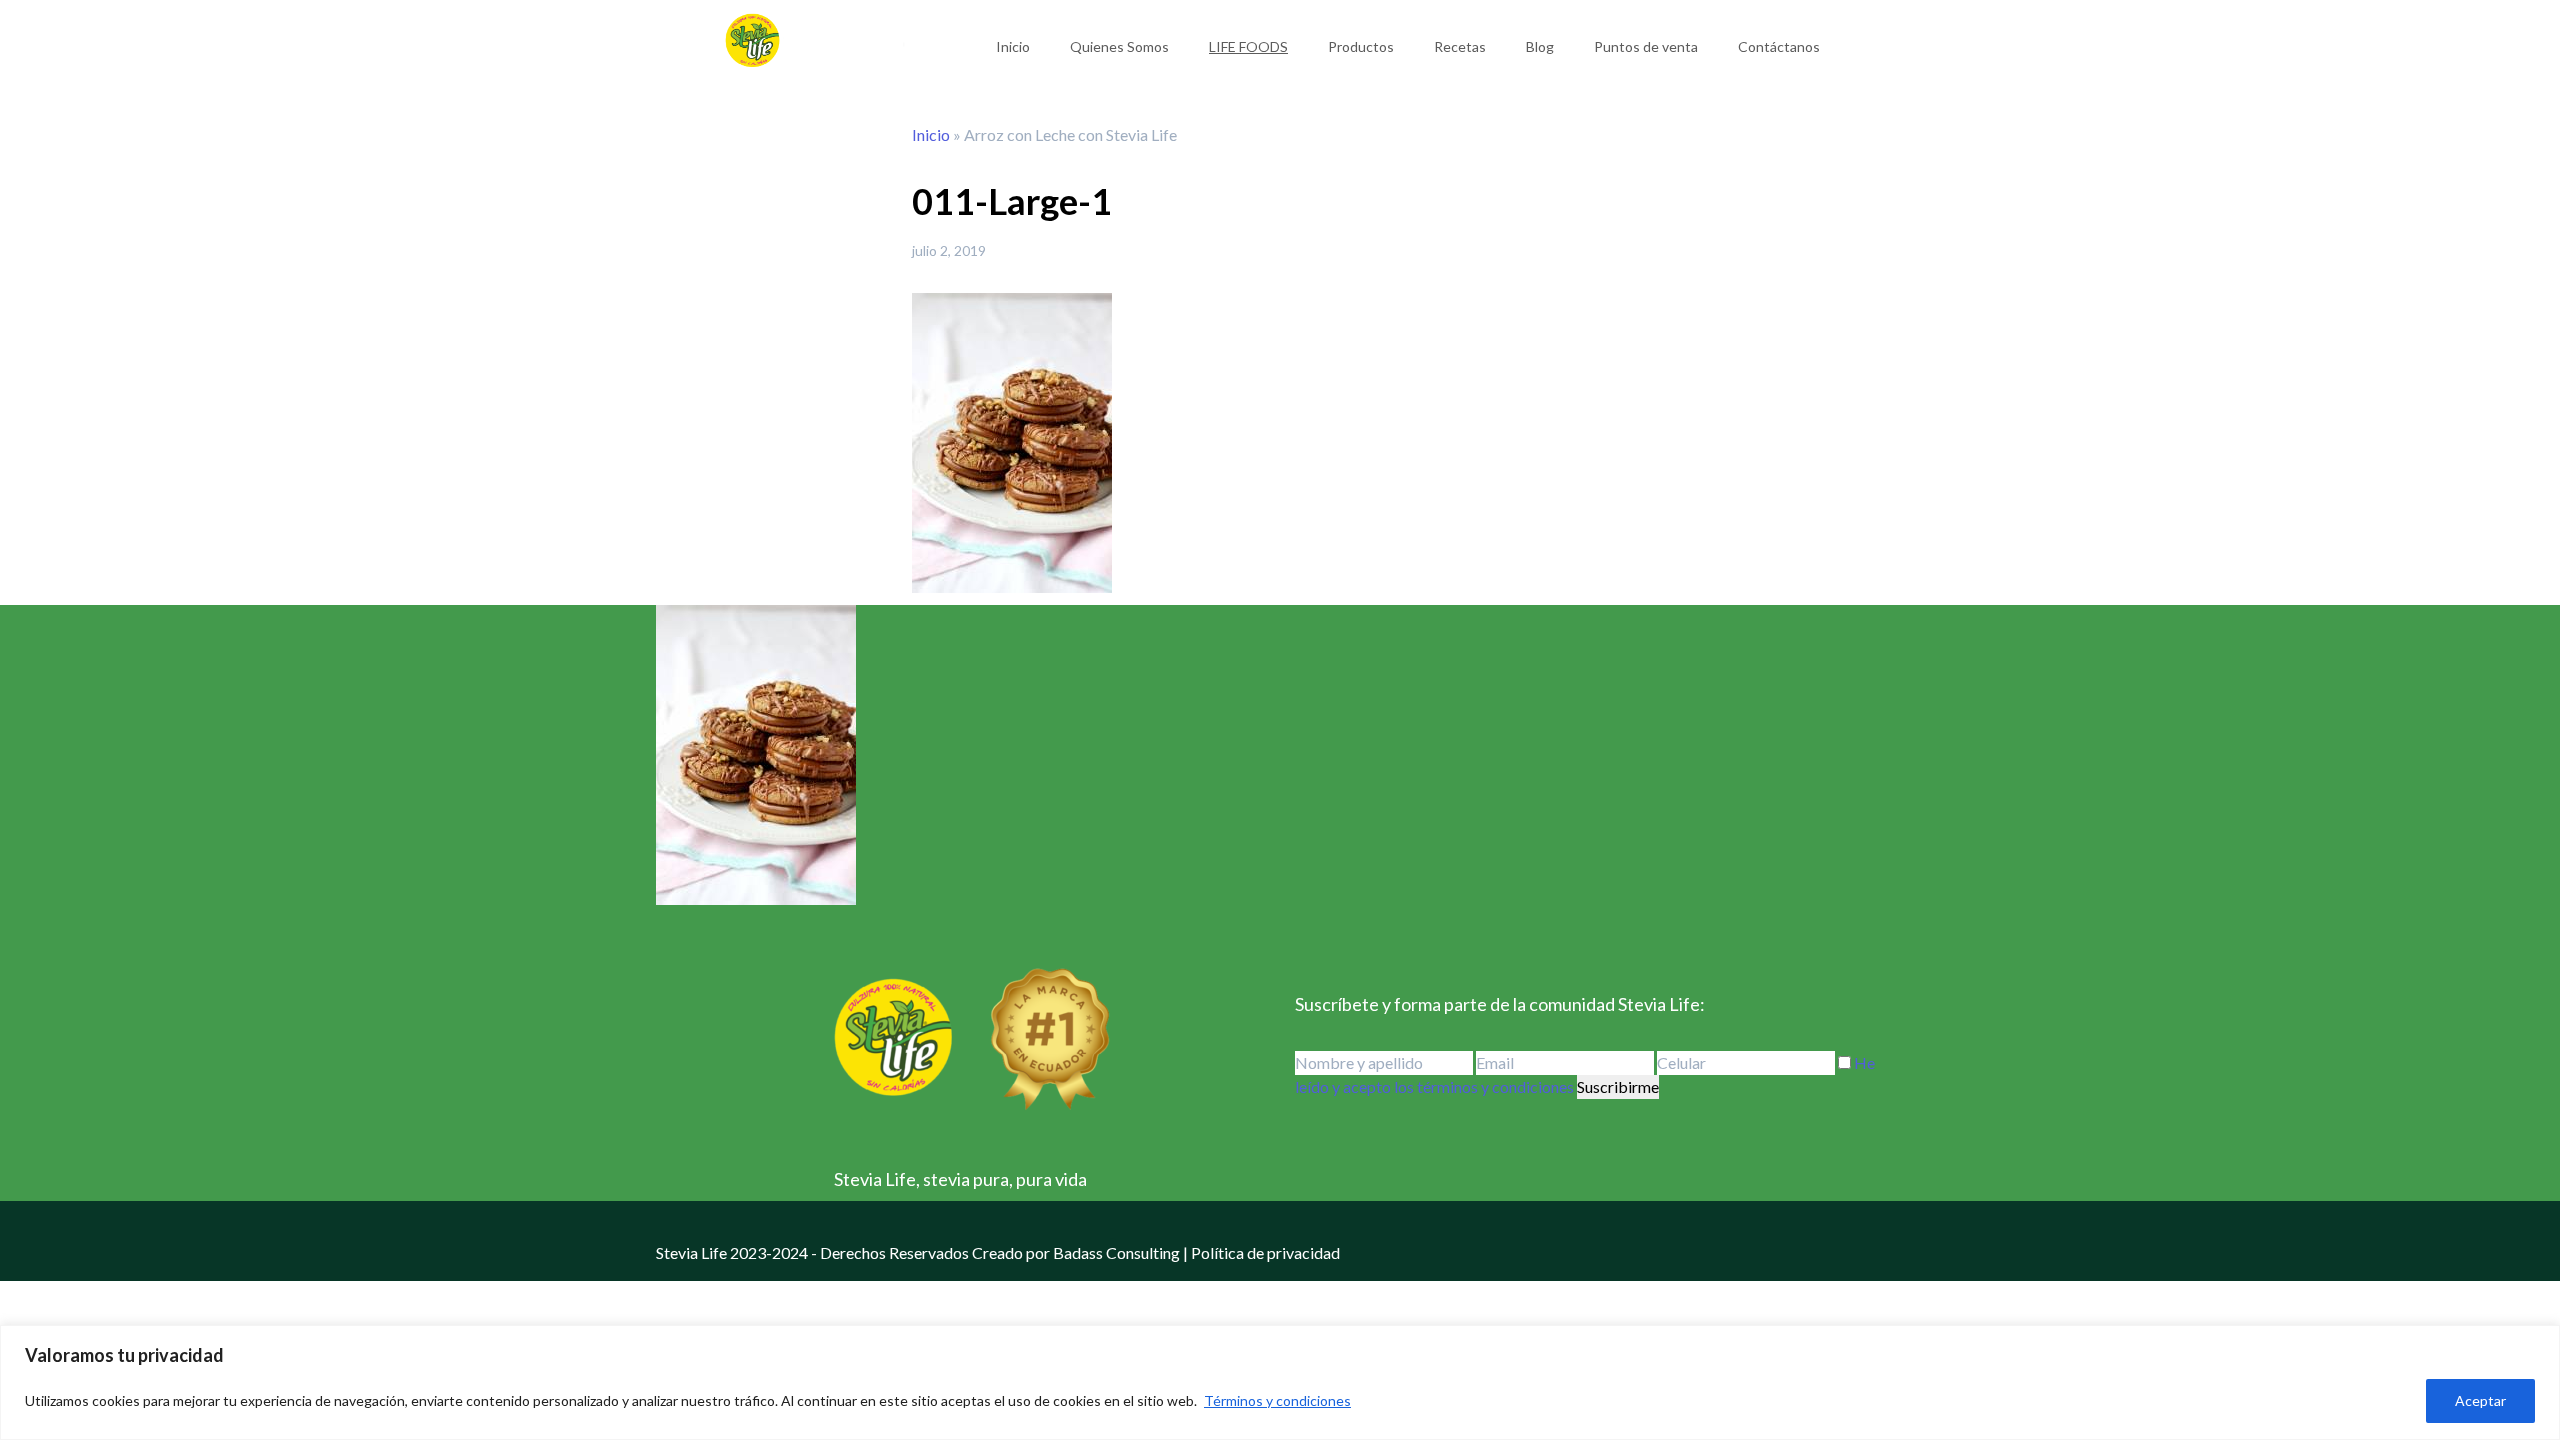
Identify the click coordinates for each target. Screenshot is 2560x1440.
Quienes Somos (1119, 46)
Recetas (1460, 46)
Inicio (1013, 46)
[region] (1280, 1382)
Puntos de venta (1646, 46)
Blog (1540, 46)
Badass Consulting (1116, 1252)
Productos (1361, 46)
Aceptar (2480, 1400)
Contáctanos (1779, 46)
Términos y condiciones (1277, 1400)
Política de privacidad (1265, 1252)
